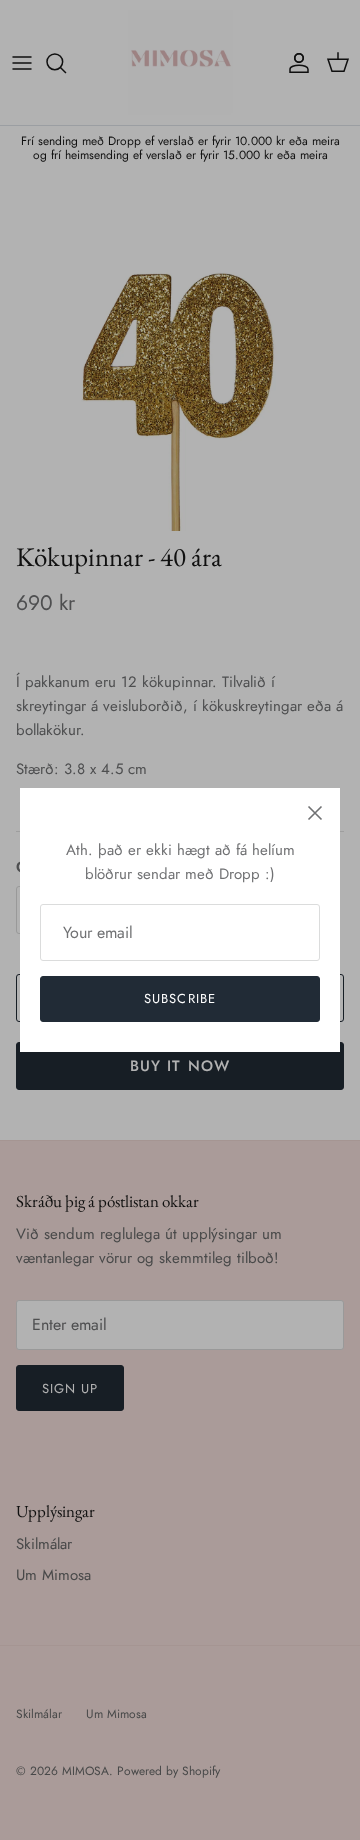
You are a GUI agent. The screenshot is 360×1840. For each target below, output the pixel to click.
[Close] (315, 813)
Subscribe (179, 998)
